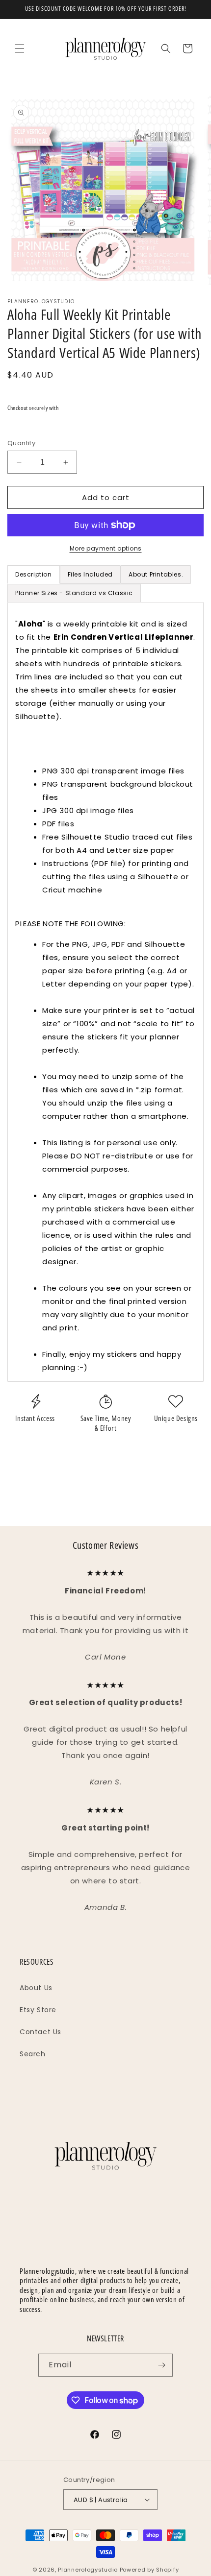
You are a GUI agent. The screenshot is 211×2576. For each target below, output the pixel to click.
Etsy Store (38, 2010)
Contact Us (40, 2032)
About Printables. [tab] (156, 574)
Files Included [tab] (90, 574)
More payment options (106, 548)
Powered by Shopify (149, 2570)
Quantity (21, 443)
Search (33, 2054)
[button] (20, 48)
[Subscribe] (161, 2365)
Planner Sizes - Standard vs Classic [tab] (74, 593)
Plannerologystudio (88, 2570)
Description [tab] (34, 574)
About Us (36, 1988)
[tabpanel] (105, 992)
